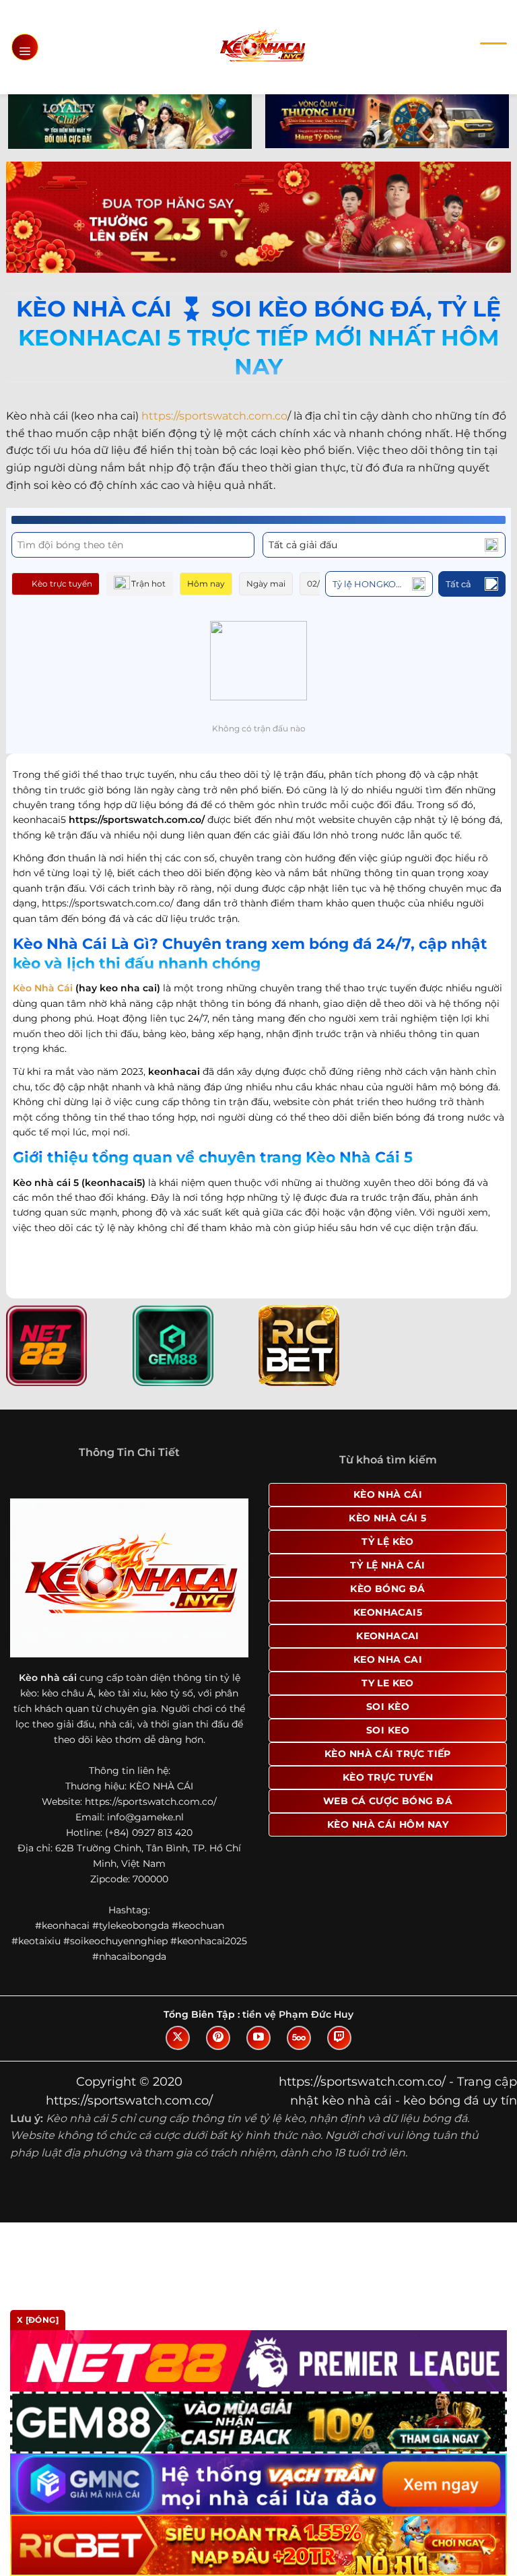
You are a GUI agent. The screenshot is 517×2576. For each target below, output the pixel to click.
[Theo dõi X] (178, 2038)
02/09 (318, 584)
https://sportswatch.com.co (214, 416)
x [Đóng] (38, 2320)
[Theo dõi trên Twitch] (339, 2038)
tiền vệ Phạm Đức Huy (298, 2014)
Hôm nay (206, 584)
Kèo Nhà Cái (43, 988)
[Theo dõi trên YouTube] (258, 2038)
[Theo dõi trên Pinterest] (218, 2038)
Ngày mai (266, 584)
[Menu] (25, 47)
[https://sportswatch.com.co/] (262, 47)
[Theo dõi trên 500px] (299, 2038)
